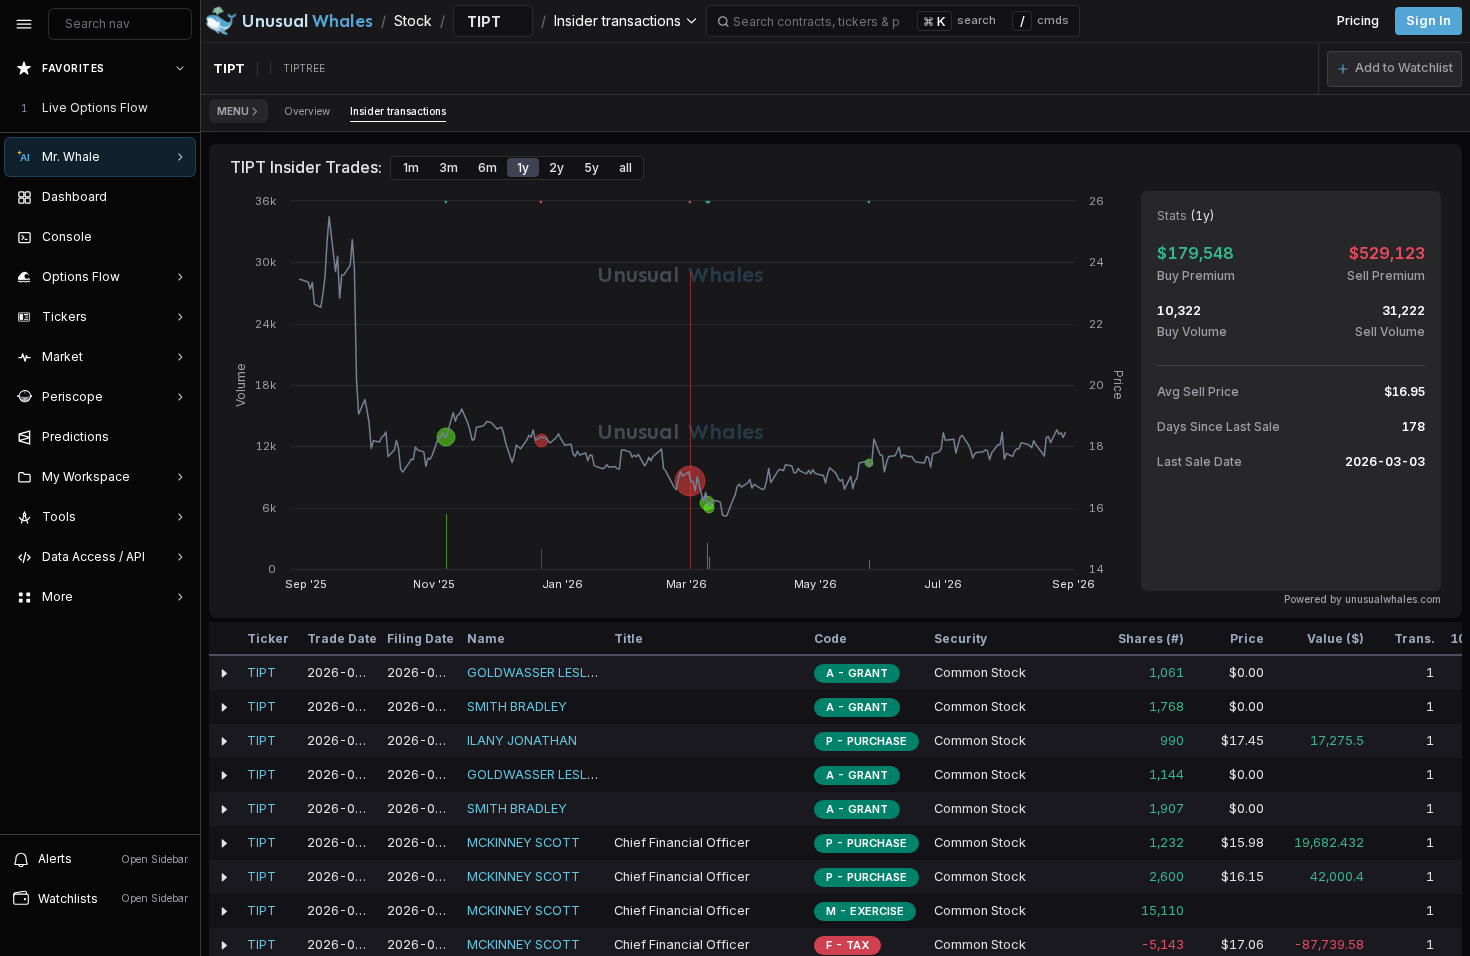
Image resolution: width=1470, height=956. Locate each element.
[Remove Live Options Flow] (182, 108)
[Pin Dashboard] (176, 197)
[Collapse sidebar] (24, 24)
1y (523, 167)
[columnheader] (224, 639)
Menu (233, 111)
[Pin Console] (176, 237)
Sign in (1428, 20)
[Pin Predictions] (176, 437)
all (625, 167)
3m (448, 167)
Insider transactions (398, 111)
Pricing (1358, 20)
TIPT (261, 672)
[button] (1394, 69)
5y (591, 167)
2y (556, 167)
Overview (307, 111)
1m (411, 167)
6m (487, 167)
